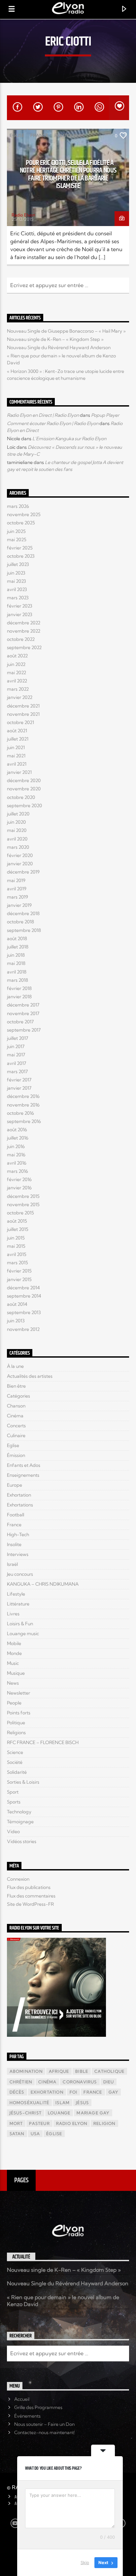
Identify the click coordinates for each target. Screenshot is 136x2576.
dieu (109, 2082)
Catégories (18, 1396)
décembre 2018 (23, 913)
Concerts (16, 1426)
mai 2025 (17, 540)
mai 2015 (16, 1246)
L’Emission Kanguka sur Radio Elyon (69, 439)
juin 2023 (16, 573)
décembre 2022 (24, 623)
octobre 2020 (21, 797)
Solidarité (17, 1772)
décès (17, 2092)
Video (13, 1832)
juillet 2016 (18, 1138)
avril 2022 (17, 681)
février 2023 (20, 606)
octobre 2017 (20, 1022)
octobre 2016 (20, 1113)
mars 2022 (18, 689)
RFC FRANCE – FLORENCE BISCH (43, 1742)
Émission (16, 1455)
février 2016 (19, 1179)
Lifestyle (16, 1594)
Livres (13, 1614)
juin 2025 (16, 531)
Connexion (18, 1879)
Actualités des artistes (30, 1376)
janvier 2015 (19, 1279)
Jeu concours (20, 1574)
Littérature (18, 1604)
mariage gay (93, 2113)
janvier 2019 (19, 905)
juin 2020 (16, 822)
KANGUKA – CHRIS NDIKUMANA (43, 1584)
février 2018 (19, 988)
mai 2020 (17, 830)
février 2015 (19, 1271)
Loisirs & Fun (20, 1624)
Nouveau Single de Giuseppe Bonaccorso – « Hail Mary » (66, 331)
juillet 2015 (18, 1229)
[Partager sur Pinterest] (58, 108)
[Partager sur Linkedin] (78, 108)
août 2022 (17, 656)
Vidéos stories (22, 1841)
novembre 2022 (24, 631)
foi (74, 2092)
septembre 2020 (24, 806)
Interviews (18, 1554)
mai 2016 (16, 1155)
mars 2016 (17, 1171)
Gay (114, 2092)
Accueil (22, 2399)
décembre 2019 (23, 872)
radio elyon (72, 2123)
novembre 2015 (23, 1205)
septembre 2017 (24, 1030)
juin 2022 (16, 664)
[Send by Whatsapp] (99, 108)
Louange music (23, 1634)
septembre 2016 (24, 1121)
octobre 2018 (20, 922)
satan (17, 2134)
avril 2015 (17, 1254)
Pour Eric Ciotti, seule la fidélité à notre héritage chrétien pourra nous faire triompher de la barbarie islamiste (68, 175)
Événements (27, 2416)
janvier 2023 (20, 614)
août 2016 (17, 1130)
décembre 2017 (23, 1005)
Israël (12, 1564)
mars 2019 (17, 897)
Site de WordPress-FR (30, 1904)
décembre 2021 (23, 706)
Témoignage (20, 1822)
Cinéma (15, 1416)
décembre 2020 (24, 780)
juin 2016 (16, 1146)
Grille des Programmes (38, 2407)
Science (15, 1752)
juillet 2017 (17, 1038)
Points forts (19, 1713)
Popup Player (105, 415)
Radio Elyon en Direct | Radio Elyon (43, 415)
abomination (26, 2071)
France (39, 135)
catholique (109, 2071)
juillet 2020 (18, 814)
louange (59, 2113)
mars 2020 (18, 847)
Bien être (16, 1386)
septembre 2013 (24, 1312)
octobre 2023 (21, 556)
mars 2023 (18, 598)
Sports (14, 1802)
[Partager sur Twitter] (37, 108)
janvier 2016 (19, 1188)
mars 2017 (17, 1072)
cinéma (47, 2082)
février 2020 (20, 855)
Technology (19, 1812)
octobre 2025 (21, 523)
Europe (15, 1485)
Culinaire (16, 1436)
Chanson (16, 1406)
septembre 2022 (24, 647)
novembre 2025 (24, 514)
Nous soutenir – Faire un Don (44, 2424)
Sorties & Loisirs (23, 1782)
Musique (16, 1673)
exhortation (47, 2092)
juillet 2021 (18, 739)
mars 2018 (17, 980)
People (14, 1703)
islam (63, 2103)
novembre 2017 (23, 1013)
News (13, 1683)
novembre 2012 (23, 1329)
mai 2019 (16, 880)
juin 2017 (16, 1046)
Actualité (21, 2257)
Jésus (82, 2103)
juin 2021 (16, 747)
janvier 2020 (20, 864)
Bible (82, 2071)
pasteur (39, 2123)
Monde (14, 1653)
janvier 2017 (19, 1088)
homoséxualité (30, 2103)
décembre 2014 (23, 1288)
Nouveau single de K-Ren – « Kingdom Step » (55, 339)
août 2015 (17, 1221)
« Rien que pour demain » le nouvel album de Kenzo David (63, 2301)
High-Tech (18, 1535)
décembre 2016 (23, 1096)
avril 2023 (17, 589)
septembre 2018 (24, 930)
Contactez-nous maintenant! (45, 2432)
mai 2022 (17, 673)
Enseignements (23, 1475)
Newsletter (18, 1693)
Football (16, 1515)
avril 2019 (17, 889)
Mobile (14, 1643)
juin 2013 (16, 1321)
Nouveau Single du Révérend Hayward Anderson (59, 347)
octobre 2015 (20, 1213)
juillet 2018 (18, 947)
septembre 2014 (24, 1296)
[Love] (119, 108)
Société (15, 1762)
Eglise (17, 135)
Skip (85, 2562)
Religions (16, 1733)
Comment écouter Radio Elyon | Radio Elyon (53, 423)
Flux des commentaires (31, 1896)
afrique (59, 2071)
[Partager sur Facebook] (17, 108)
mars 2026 (18, 506)
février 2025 (20, 548)
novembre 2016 (23, 1105)
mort (16, 2123)
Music (13, 1663)
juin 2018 (16, 955)
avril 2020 (17, 839)
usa (35, 2134)
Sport (13, 1792)
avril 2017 (17, 1063)
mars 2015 (17, 1263)
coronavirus (80, 2082)
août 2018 (17, 939)
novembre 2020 (24, 789)
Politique (66, 135)
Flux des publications (29, 1887)
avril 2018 (17, 972)
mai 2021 (16, 756)
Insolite (14, 1544)
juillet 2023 (18, 564)
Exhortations (20, 1505)
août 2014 (17, 1304)
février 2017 (19, 1080)
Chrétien (21, 2082)
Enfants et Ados (24, 1465)
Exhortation (19, 1495)
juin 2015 (16, 1238)
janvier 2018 (19, 997)
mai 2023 (17, 581)
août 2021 (17, 731)
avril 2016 (17, 1163)
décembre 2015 (23, 1196)
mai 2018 (16, 963)
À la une (15, 1366)
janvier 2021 (19, 772)
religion (104, 2123)
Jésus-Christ (26, 2113)
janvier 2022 (20, 697)
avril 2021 (17, 764)
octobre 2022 (21, 639)
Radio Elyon (23, 215)
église (54, 2134)
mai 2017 (16, 1055)
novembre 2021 (23, 714)
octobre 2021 (20, 722)
